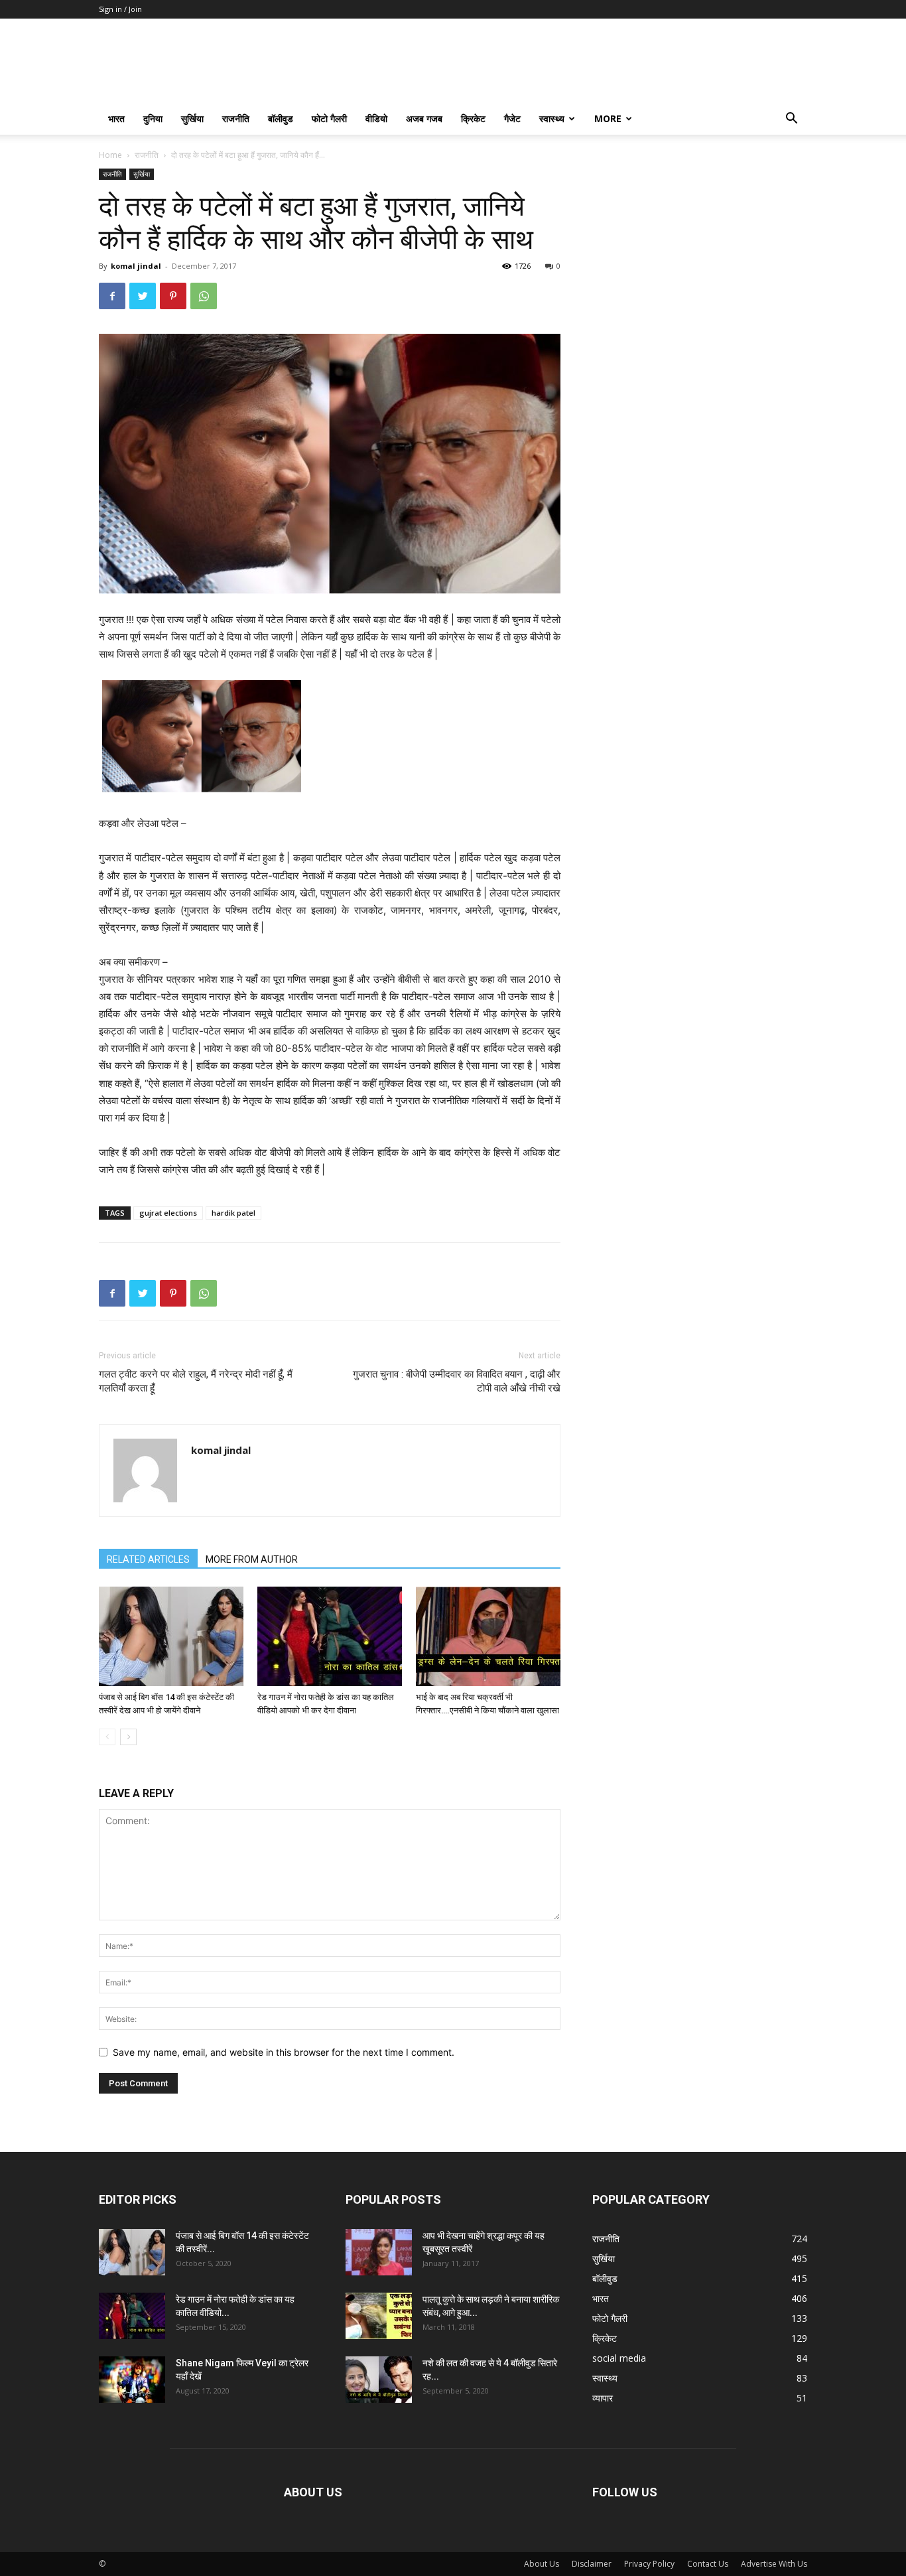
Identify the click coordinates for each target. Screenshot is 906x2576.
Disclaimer (592, 2564)
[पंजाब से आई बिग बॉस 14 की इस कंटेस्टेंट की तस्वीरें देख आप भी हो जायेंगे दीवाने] (171, 1636)
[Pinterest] (173, 296)
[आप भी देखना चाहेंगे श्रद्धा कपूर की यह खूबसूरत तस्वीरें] (379, 2252)
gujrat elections (168, 1213)
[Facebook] (112, 296)
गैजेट (512, 118)
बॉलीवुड (281, 118)
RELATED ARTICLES (148, 1559)
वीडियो (376, 118)
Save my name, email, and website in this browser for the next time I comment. (284, 2052)
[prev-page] (107, 1737)
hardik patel (233, 1213)
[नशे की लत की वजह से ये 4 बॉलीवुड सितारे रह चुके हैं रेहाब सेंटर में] (379, 2380)
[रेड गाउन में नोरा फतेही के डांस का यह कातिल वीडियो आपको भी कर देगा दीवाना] (330, 1636)
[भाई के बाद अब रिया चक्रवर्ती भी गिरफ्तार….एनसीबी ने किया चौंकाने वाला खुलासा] (488, 1636)
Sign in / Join (120, 9)
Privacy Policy (649, 2564)
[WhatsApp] (204, 296)
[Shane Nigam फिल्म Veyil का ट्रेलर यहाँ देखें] (132, 2380)
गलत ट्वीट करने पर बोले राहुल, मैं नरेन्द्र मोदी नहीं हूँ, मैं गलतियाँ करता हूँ (196, 1381)
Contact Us (708, 2564)
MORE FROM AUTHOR (252, 1559)
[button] (791, 120)
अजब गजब (424, 118)
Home (110, 155)
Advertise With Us (774, 2564)
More (608, 118)
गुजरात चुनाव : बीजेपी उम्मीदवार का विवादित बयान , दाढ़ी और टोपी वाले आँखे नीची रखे (457, 1381)
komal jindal (136, 266)
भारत (116, 118)
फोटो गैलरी (329, 118)
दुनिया (153, 118)
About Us (542, 2564)
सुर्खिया (192, 118)
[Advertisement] (700, 251)
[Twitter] (143, 296)
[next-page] (128, 1737)
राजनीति (236, 118)
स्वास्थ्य (552, 118)
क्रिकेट (473, 118)
